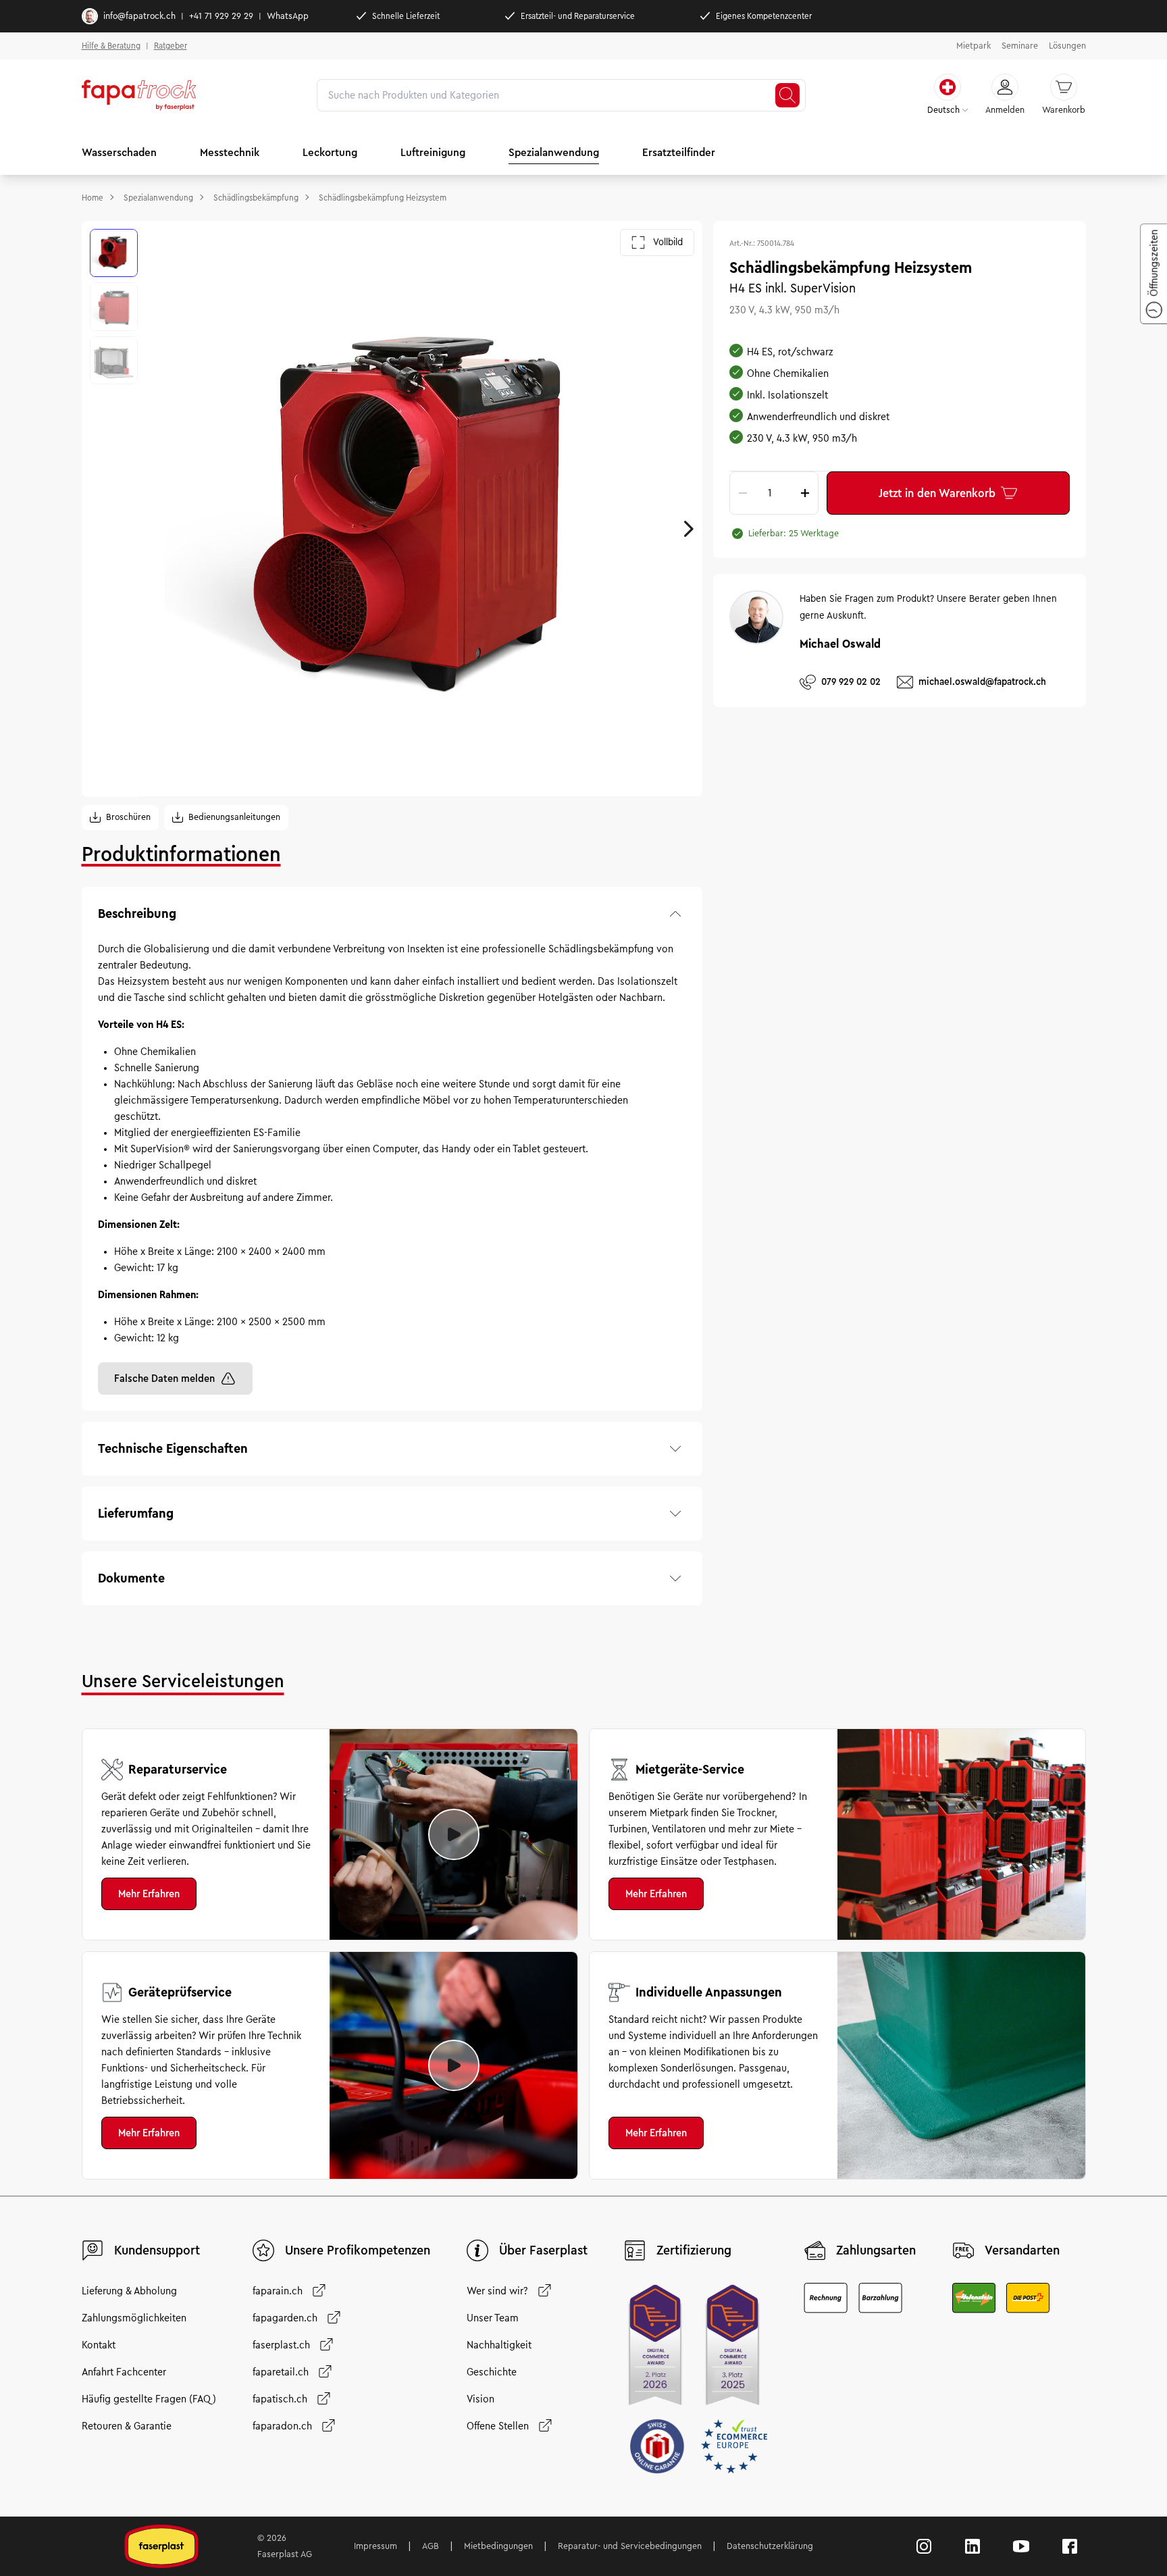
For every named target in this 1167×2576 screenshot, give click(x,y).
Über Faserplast (543, 2250)
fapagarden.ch (285, 2318)
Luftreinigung (433, 152)
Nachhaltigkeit (499, 2345)
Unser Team (493, 2318)
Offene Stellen (498, 2426)
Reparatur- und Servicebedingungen (630, 2546)
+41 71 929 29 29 (221, 16)
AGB (431, 2546)
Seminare (1020, 46)
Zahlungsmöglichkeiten (134, 2318)
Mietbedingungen (498, 2546)
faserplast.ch (281, 2345)
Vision (481, 2399)
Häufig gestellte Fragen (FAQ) (149, 2399)
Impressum (375, 2546)
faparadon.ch (282, 2426)
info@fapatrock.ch (139, 16)
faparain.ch (278, 2291)
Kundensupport (157, 2250)
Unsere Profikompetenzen (358, 2250)
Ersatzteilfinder (679, 152)
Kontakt (99, 2345)
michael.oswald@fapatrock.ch (982, 681)
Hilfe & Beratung (111, 46)
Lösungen (1067, 46)
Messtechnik (230, 152)
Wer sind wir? (497, 2291)
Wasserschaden (119, 152)
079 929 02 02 (851, 681)
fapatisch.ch (280, 2399)
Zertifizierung (694, 2250)
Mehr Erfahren (149, 1894)
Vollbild (668, 242)
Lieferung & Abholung (129, 2291)
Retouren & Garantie (127, 2426)
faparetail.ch (281, 2372)
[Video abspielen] (454, 1834)
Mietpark (974, 46)
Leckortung (330, 152)
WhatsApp (288, 16)
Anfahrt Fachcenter (124, 2372)
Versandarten (1022, 2250)
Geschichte (492, 2372)
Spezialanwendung (554, 152)
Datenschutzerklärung (770, 2546)
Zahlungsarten (876, 2250)
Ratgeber (171, 46)
